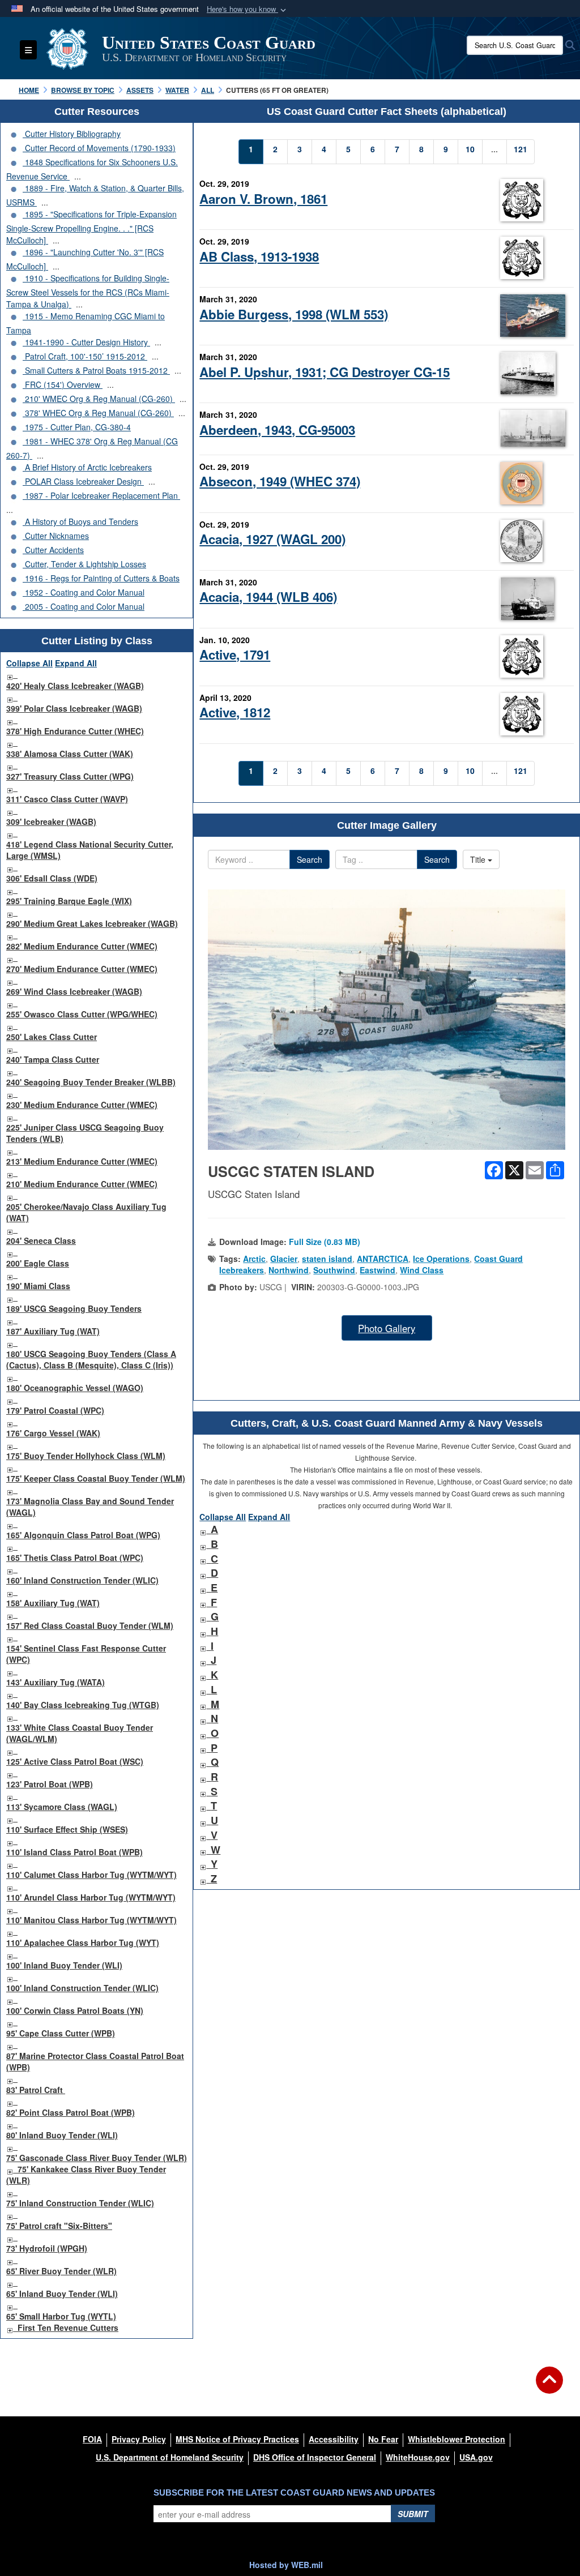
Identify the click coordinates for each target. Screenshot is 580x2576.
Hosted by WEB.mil (286, 2565)
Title (479, 859)
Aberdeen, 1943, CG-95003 (277, 430)
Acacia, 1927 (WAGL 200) (272, 539)
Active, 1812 (235, 712)
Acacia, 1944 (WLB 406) (268, 597)
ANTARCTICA (383, 1259)
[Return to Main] (549, 2387)
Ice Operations (441, 1259)
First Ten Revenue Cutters (68, 2327)
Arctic (254, 1259)
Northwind (289, 1270)
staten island (327, 1259)
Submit (413, 2514)
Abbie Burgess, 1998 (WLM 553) (294, 314)
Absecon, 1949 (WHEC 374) (280, 481)
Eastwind (378, 1270)
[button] (248, 9)
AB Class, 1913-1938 (259, 256)
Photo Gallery (387, 1328)
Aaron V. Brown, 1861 (263, 199)
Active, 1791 (235, 654)
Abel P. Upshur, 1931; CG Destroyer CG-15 (325, 372)
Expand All (76, 663)
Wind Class (422, 1270)
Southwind (334, 1270)
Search (310, 859)
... (78, 176)
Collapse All (29, 663)
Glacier (284, 1259)
